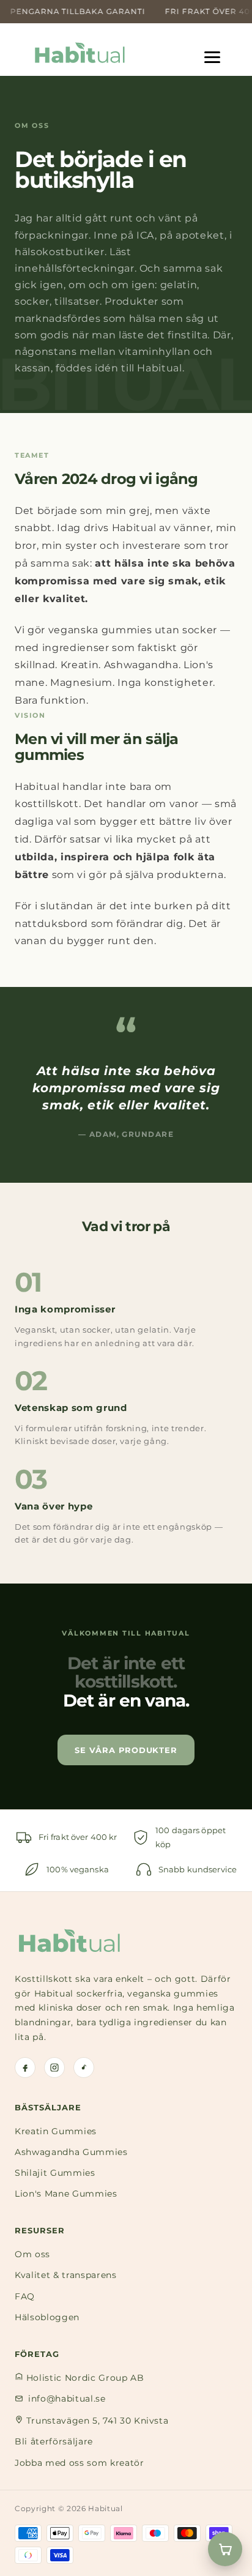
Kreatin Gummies (56, 2131)
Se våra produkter (126, 1750)
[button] (219, 53)
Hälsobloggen (47, 2317)
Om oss (32, 2254)
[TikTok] (84, 2068)
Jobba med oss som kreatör (80, 2463)
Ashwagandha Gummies (71, 2152)
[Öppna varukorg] (225, 2549)
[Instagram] (54, 2068)
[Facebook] (25, 2068)
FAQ (25, 2296)
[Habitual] (70, 1941)
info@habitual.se (67, 2399)
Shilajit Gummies (55, 2173)
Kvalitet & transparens (66, 2275)
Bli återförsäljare (54, 2441)
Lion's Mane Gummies (66, 2194)
